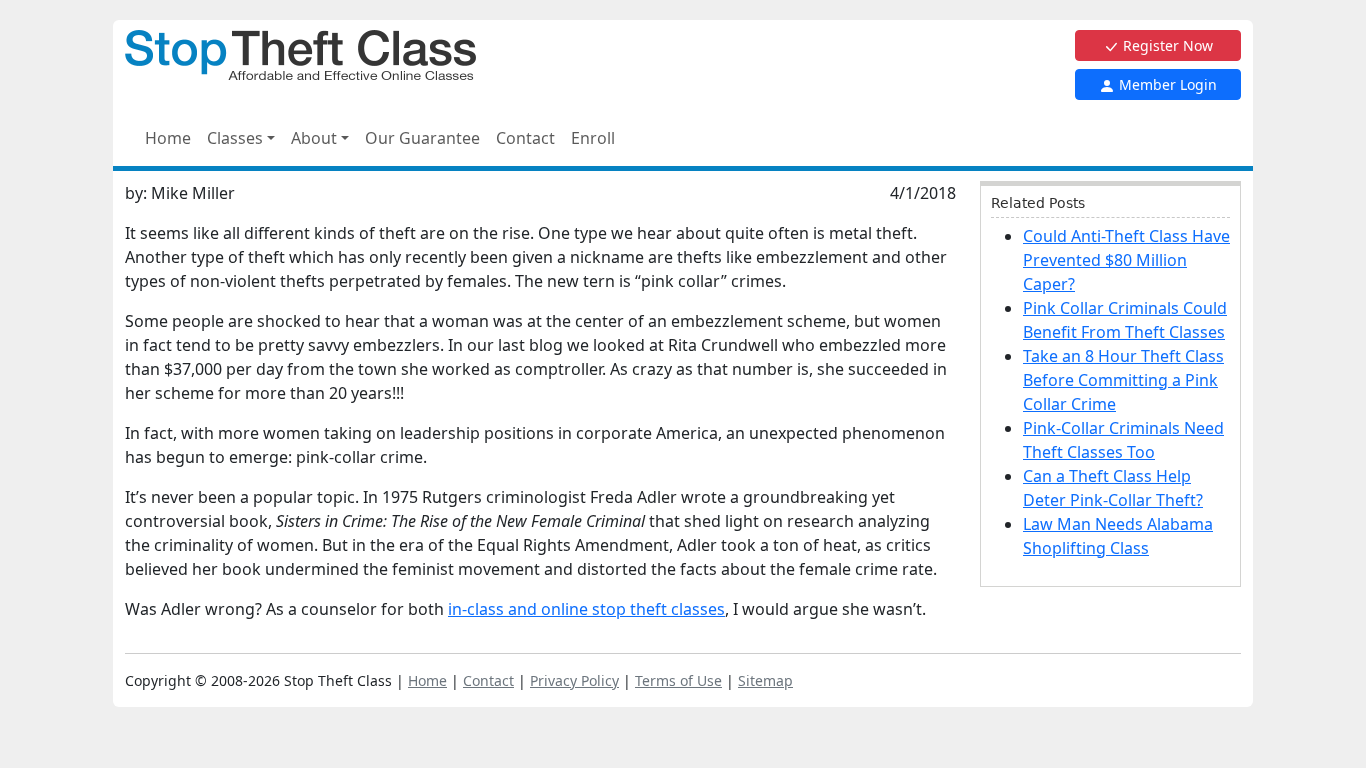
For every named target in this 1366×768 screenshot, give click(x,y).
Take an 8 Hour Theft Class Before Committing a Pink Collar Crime (1123, 380)
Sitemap (765, 680)
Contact (525, 138)
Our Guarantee (422, 138)
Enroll (593, 138)
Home (168, 138)
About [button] (314, 138)
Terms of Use (678, 680)
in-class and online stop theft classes (586, 609)
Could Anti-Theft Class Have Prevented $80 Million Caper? (1126, 260)
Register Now (1166, 45)
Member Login (1166, 84)
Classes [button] (235, 138)
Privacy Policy (574, 680)
